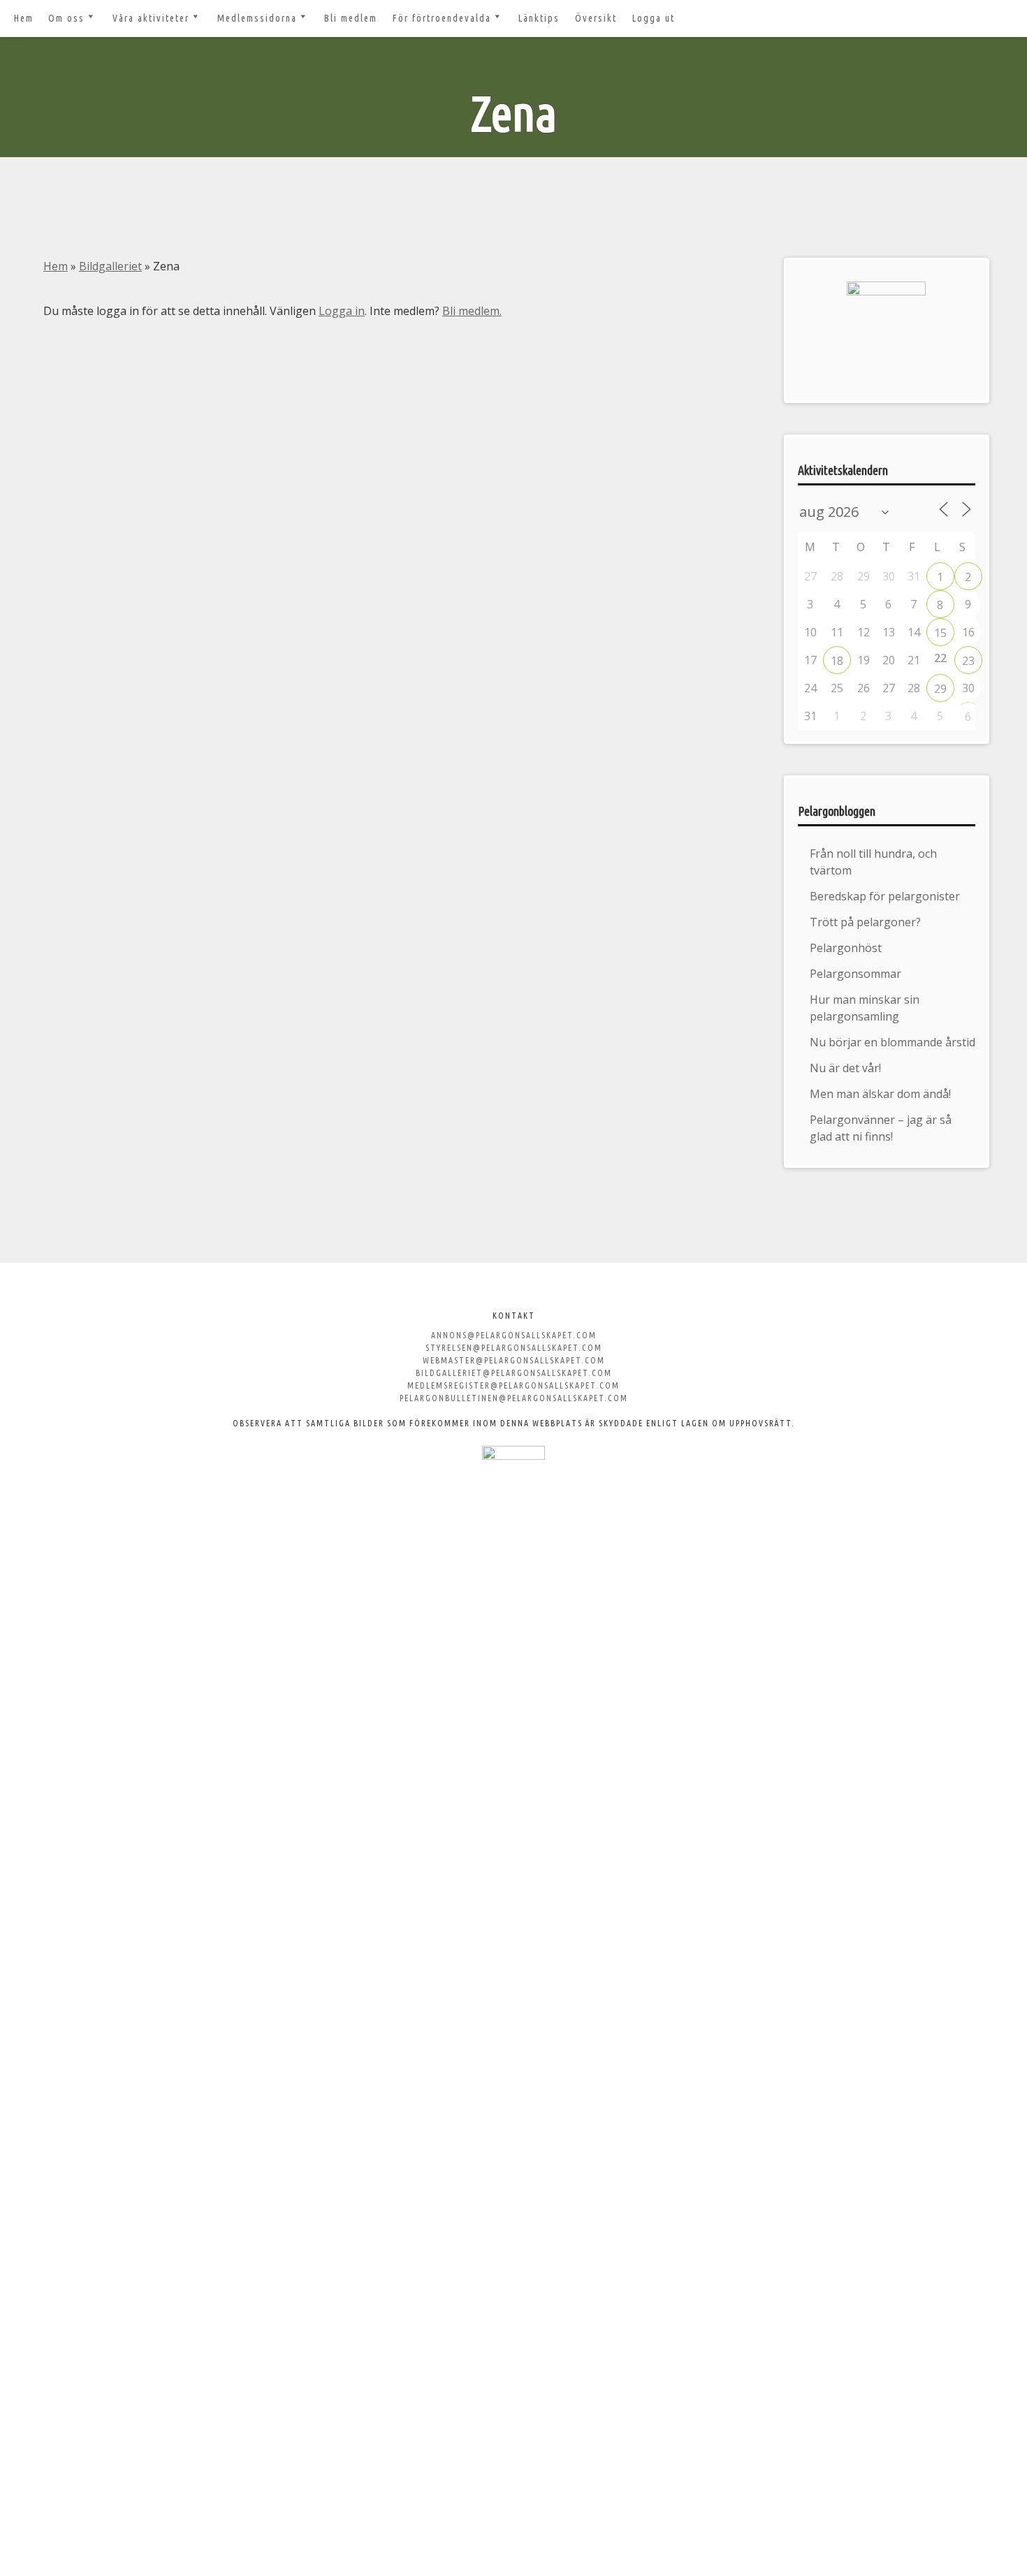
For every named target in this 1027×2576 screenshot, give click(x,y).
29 (940, 689)
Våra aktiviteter (151, 18)
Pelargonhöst (846, 948)
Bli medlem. (472, 311)
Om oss (66, 18)
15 (940, 633)
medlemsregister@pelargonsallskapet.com (513, 1385)
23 (968, 661)
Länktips (539, 18)
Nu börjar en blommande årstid (893, 1042)
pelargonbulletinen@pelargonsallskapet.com (514, 1398)
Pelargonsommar (855, 974)
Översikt (596, 18)
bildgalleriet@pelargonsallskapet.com (514, 1373)
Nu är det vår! (845, 1068)
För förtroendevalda (442, 18)
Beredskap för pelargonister (885, 896)
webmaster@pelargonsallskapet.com (514, 1360)
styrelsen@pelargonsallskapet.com (514, 1348)
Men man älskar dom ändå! (880, 1094)
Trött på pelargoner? (865, 922)
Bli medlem (351, 18)
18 (837, 661)
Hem (24, 18)
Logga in (342, 311)
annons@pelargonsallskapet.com (514, 1335)
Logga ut (654, 18)
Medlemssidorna (257, 18)
